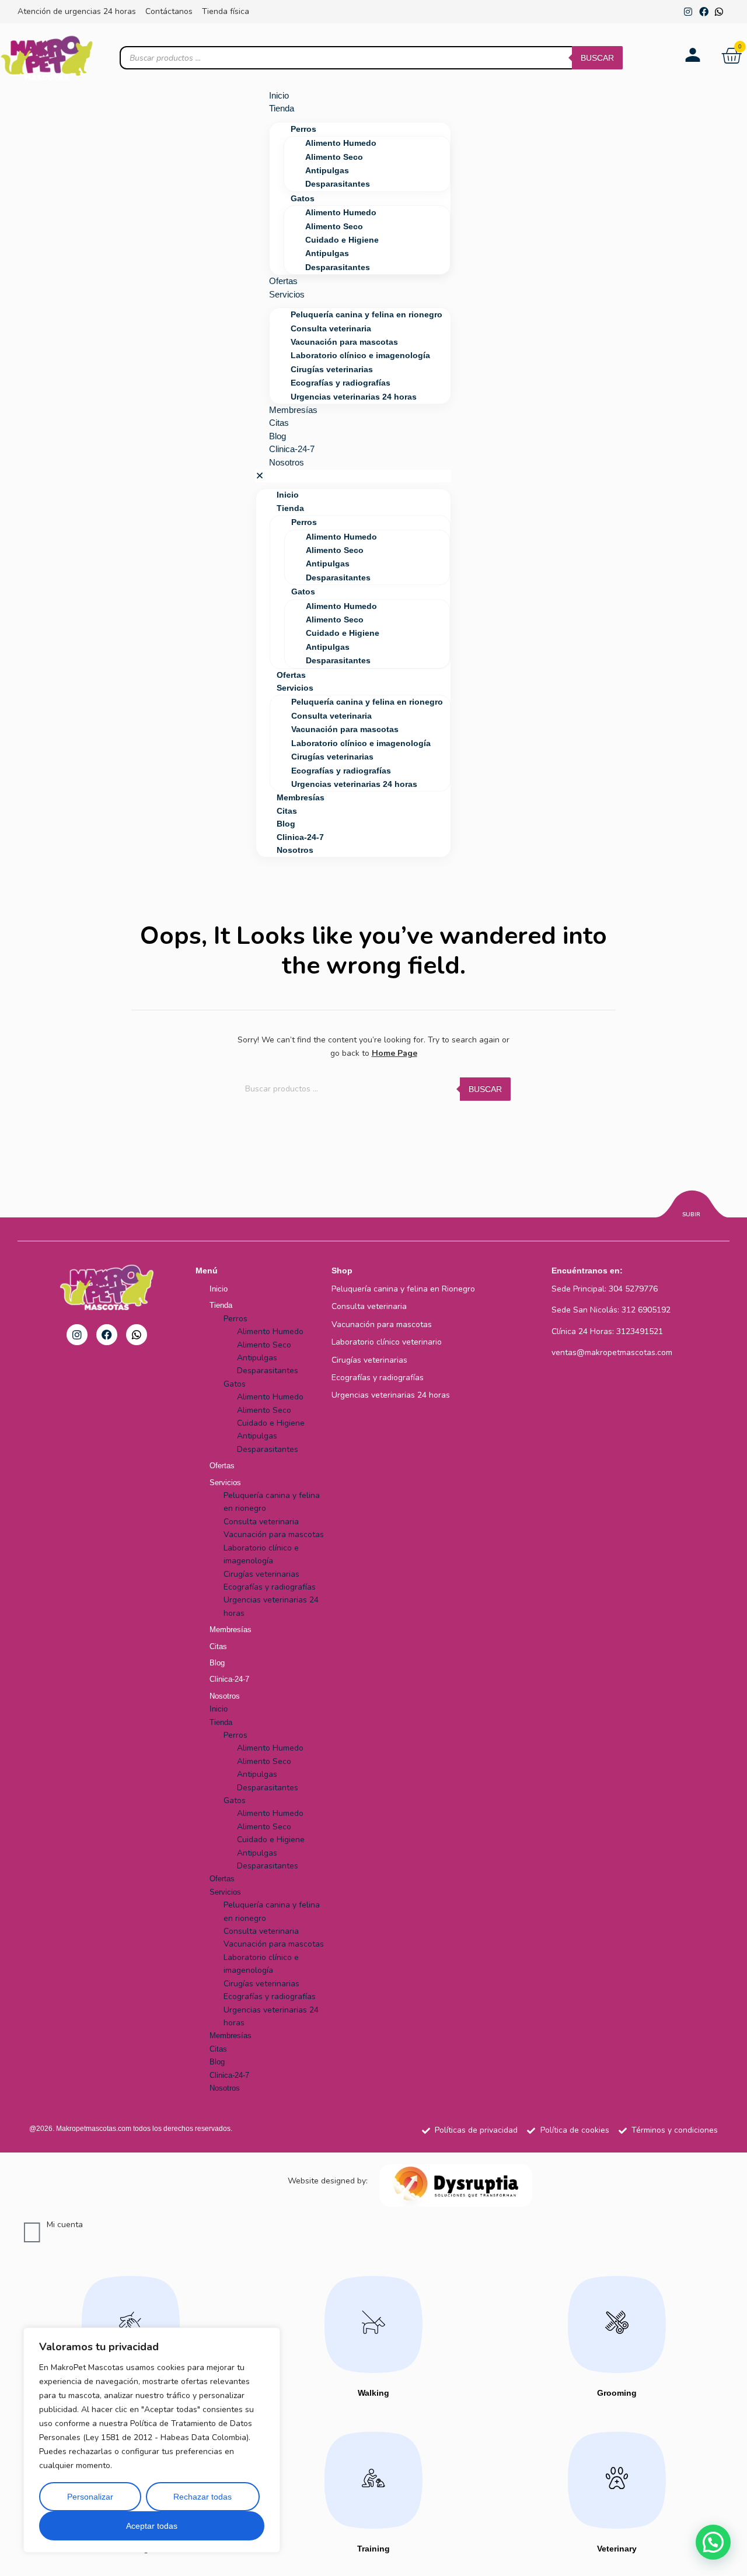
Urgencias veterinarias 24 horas (354, 397)
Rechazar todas (203, 2497)
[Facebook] (704, 12)
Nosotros (287, 462)
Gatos (303, 198)
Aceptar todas (152, 2526)
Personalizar (90, 2497)
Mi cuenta (65, 2225)
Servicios (287, 294)
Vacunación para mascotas (344, 342)
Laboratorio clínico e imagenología (360, 355)
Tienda (282, 108)
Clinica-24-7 (292, 449)
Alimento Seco (334, 157)
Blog (277, 436)
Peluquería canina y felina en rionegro (366, 314)
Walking (373, 2393)
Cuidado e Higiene (342, 240)
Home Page (395, 1053)
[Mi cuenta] (32, 2233)
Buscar (597, 58)
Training (373, 2549)
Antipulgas (327, 170)
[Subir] (692, 1206)
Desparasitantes (338, 184)
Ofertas (283, 281)
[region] (152, 2440)
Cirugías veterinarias (332, 369)
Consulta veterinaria (331, 328)
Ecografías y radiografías (341, 383)
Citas (279, 423)
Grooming (617, 2393)
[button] (354, 476)
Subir (691, 1214)
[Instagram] (688, 12)
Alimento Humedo (341, 143)
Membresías (293, 410)
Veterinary (617, 2549)
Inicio (279, 95)
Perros (303, 129)
